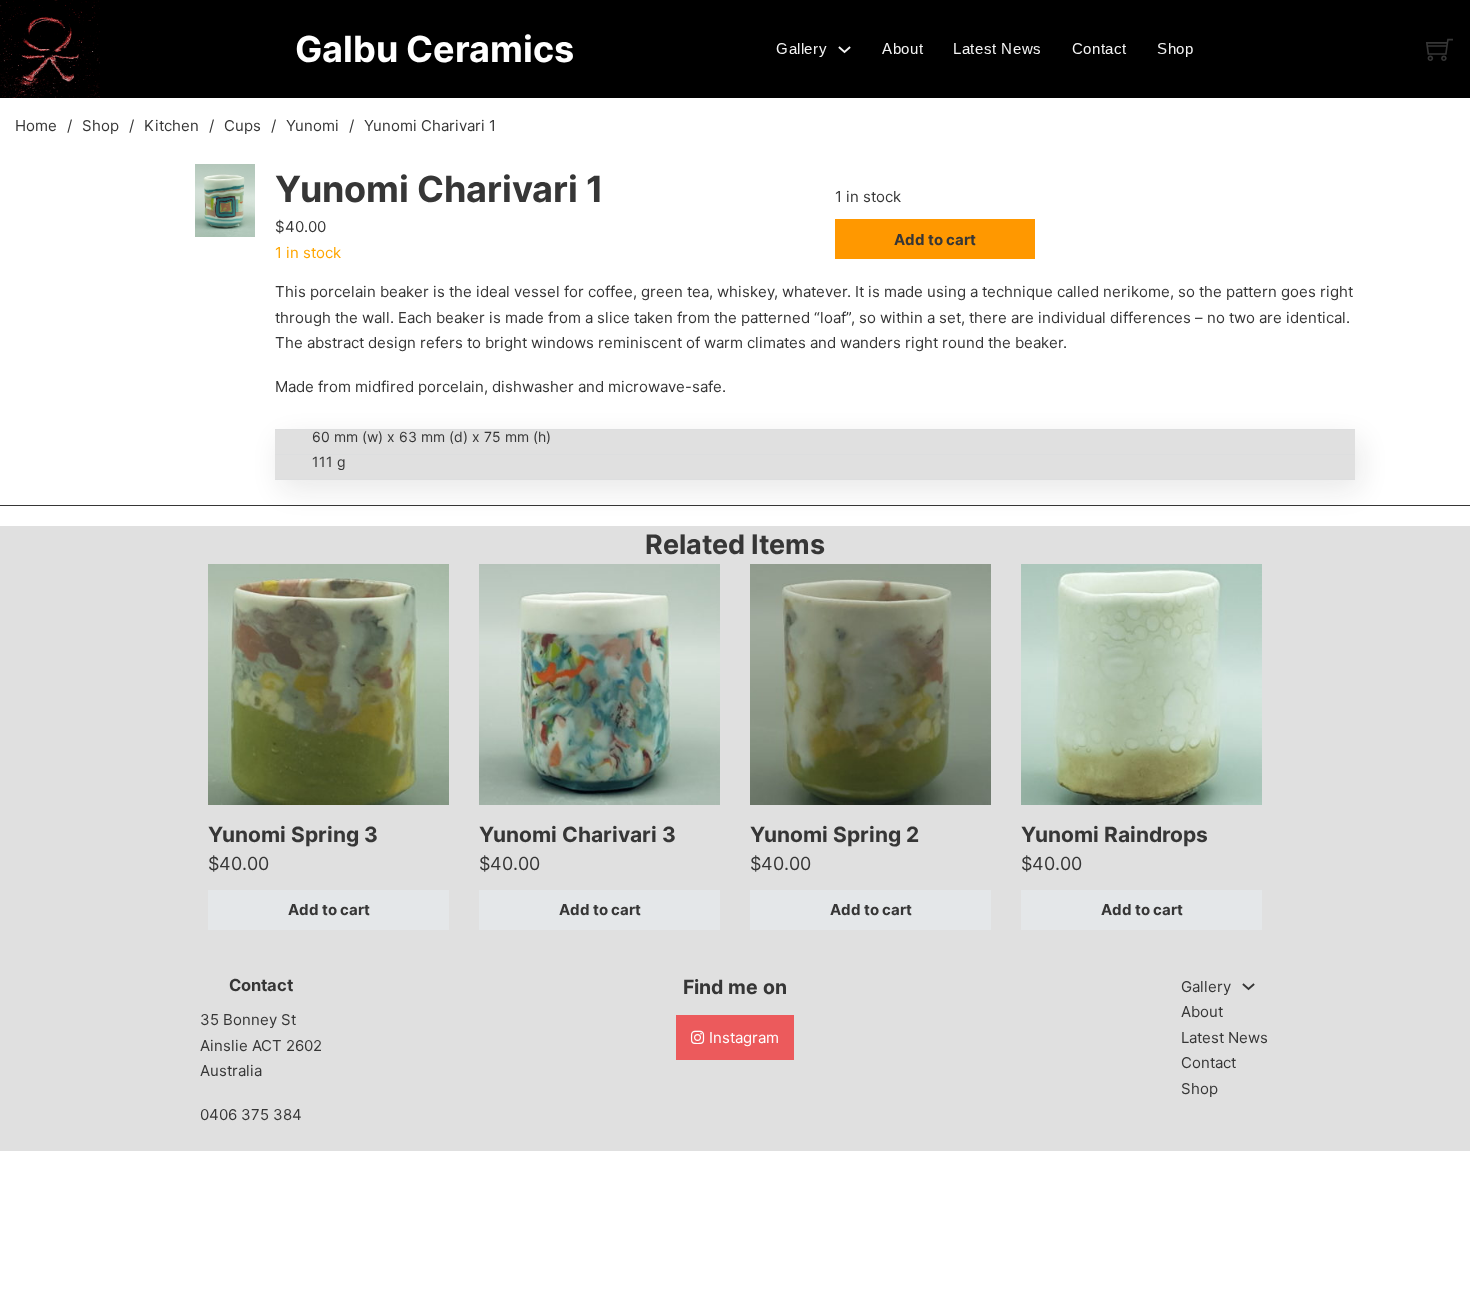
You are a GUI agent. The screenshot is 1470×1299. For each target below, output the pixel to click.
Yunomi (312, 125)
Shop (1175, 48)
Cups (242, 125)
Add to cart (329, 909)
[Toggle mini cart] (1439, 49)
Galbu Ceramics (434, 49)
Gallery (801, 48)
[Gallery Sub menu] (844, 49)
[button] (228, 191)
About (902, 48)
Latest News (997, 48)
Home (36, 125)
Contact (1099, 48)
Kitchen (171, 125)
